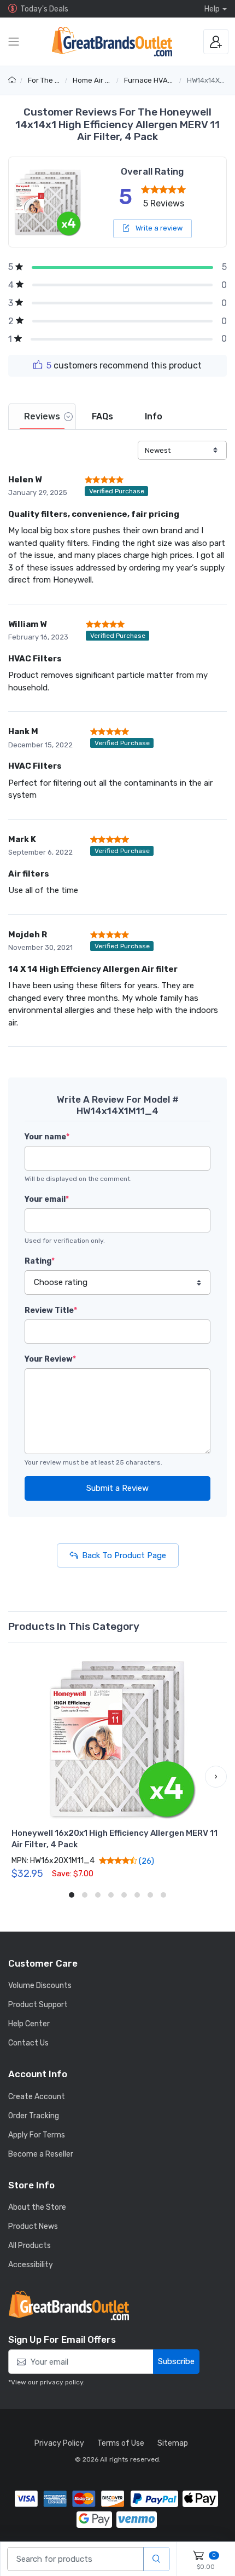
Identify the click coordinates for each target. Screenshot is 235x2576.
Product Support (38, 2005)
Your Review (50, 1359)
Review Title (51, 1310)
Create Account (37, 2097)
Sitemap (173, 2443)
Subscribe (176, 2361)
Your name (47, 1137)
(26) (146, 1861)
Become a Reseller (41, 2154)
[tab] (42, 416)
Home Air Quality (101, 80)
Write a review (158, 228)
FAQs (102, 416)
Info (154, 416)
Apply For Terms (37, 2135)
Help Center (29, 2024)
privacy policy (61, 2382)
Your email (47, 1199)
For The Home (51, 80)
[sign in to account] (216, 42)
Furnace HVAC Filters (160, 80)
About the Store (37, 2207)
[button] (19, 1777)
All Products (30, 2246)
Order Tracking (34, 2116)
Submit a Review (117, 1488)
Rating (40, 1261)
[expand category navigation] (14, 42)
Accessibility (31, 2265)
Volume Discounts (40, 1986)
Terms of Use (121, 2443)
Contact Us (28, 2043)
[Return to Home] (13, 80)
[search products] (157, 2559)
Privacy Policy (59, 2443)
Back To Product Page (124, 1555)
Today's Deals (44, 9)
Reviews (42, 416)
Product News (33, 2226)
